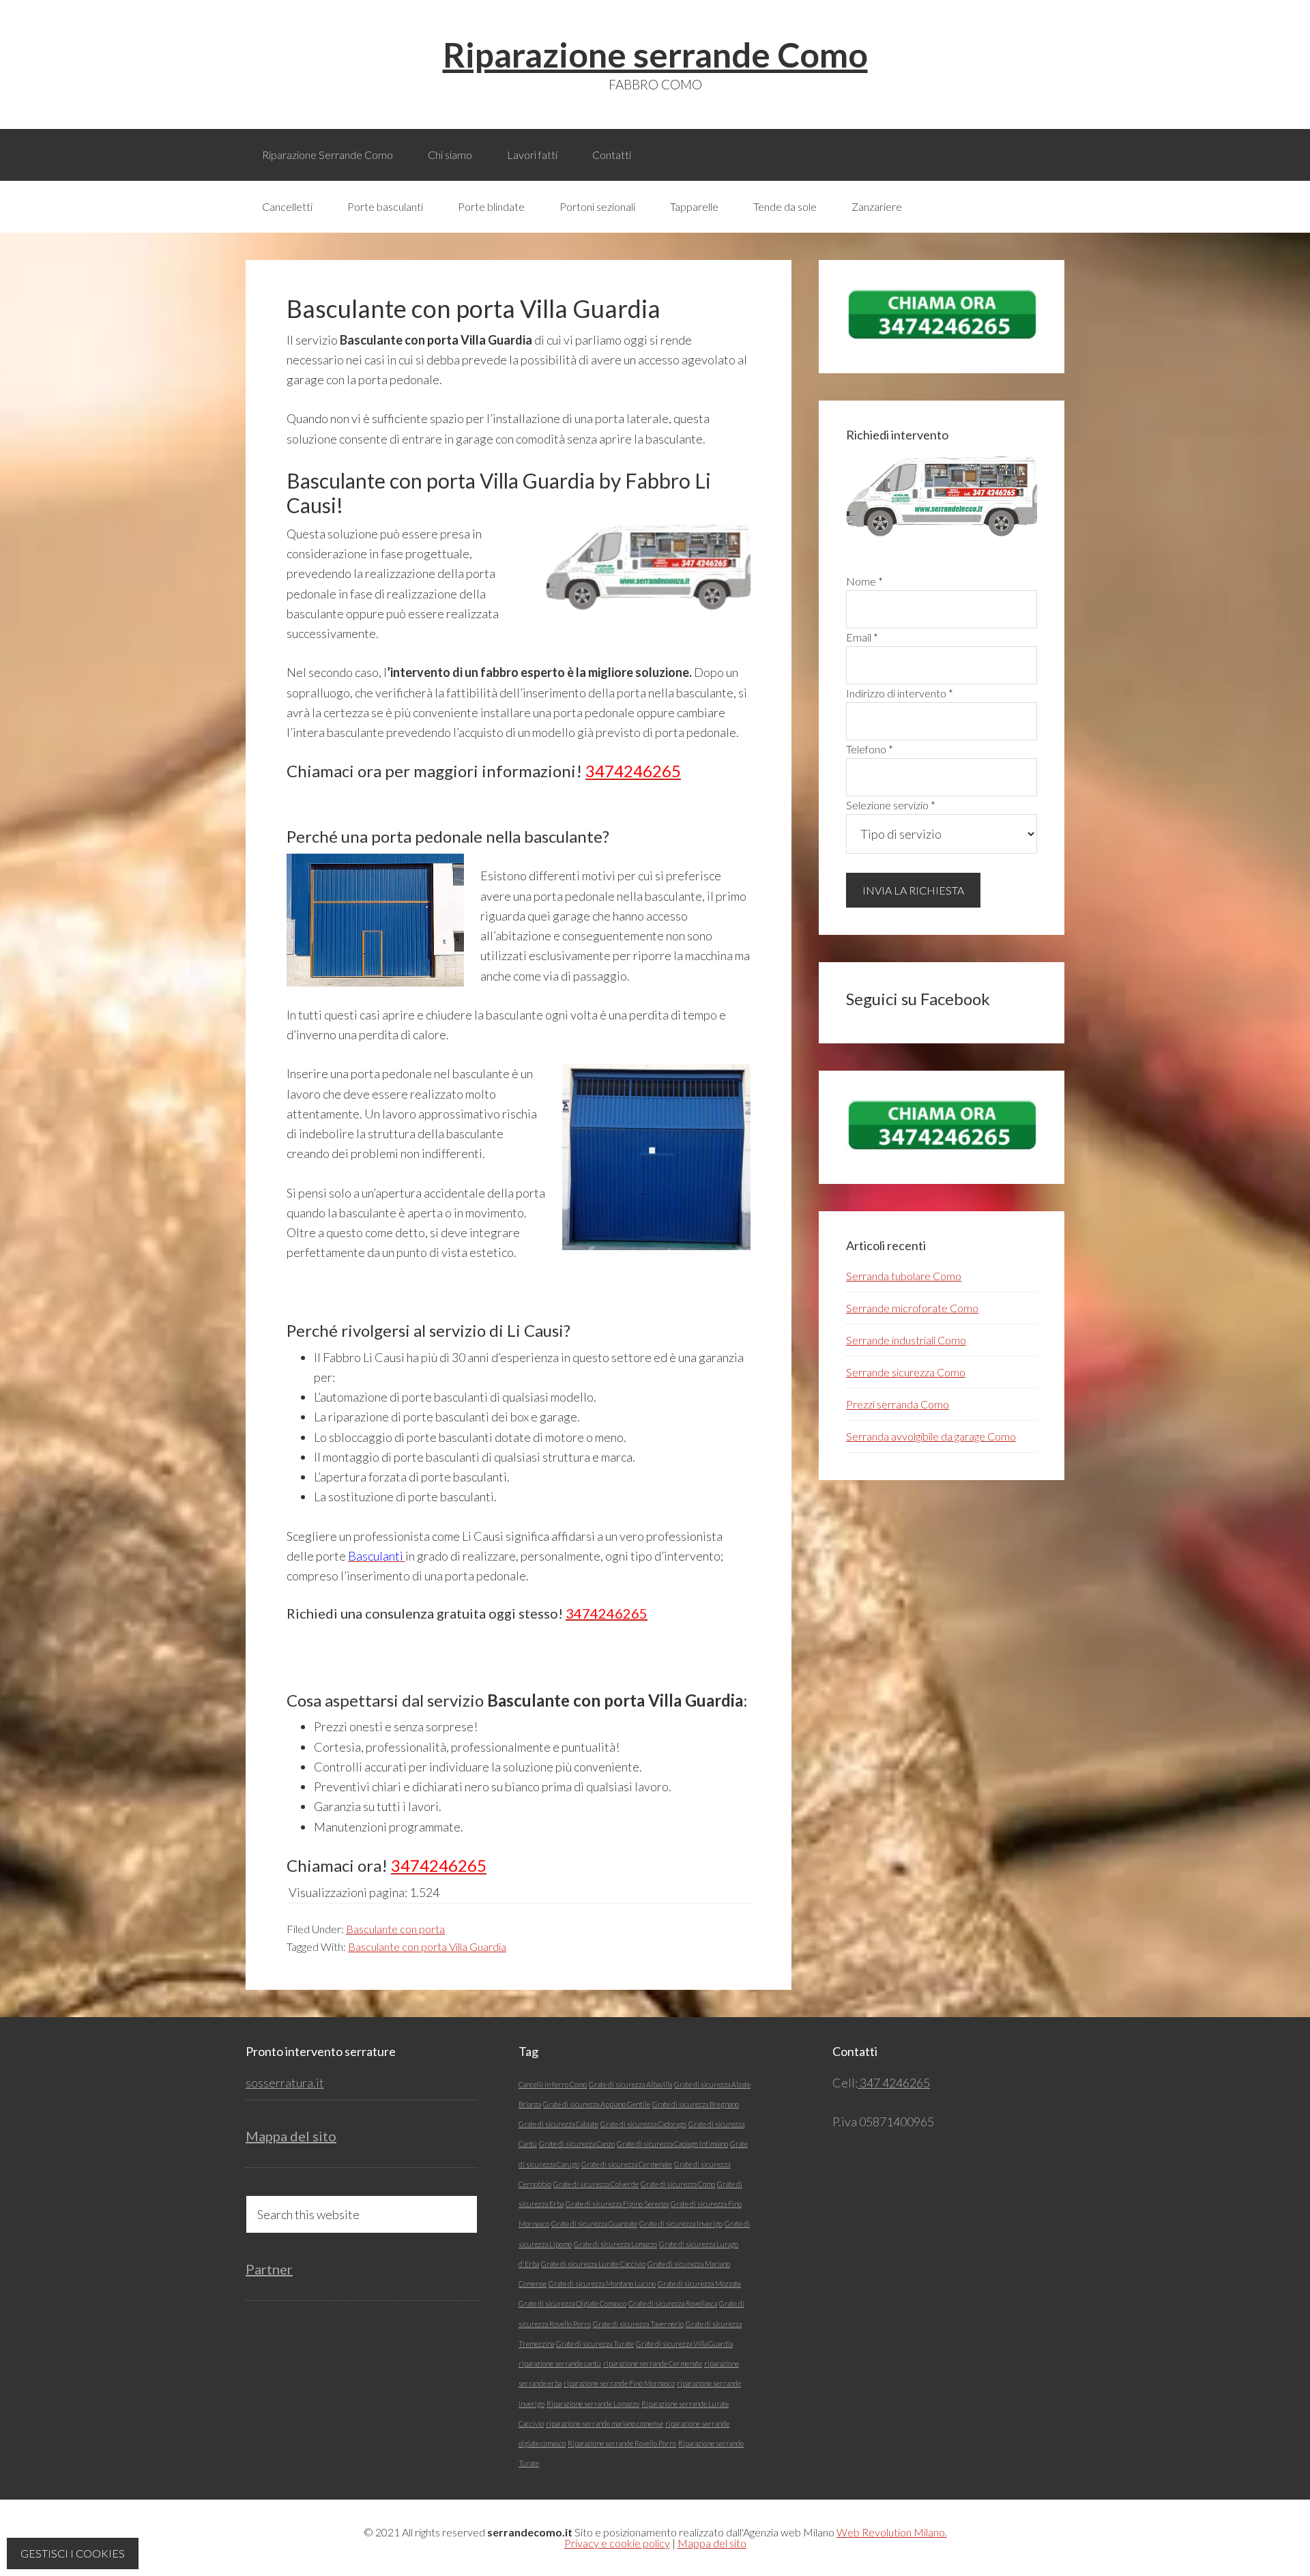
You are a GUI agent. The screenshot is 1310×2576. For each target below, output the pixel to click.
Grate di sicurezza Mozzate (699, 2284)
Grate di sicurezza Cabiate (558, 2124)
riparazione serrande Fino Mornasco (619, 2383)
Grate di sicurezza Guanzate (594, 2224)
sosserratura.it (285, 2083)
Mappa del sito (291, 2136)
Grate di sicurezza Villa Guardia (684, 2344)
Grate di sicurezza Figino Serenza (617, 2204)
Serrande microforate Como (912, 1308)
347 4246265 (894, 2083)
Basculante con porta (395, 1929)
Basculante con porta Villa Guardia (427, 1947)
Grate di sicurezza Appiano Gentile (597, 2104)
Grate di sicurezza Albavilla (630, 2084)
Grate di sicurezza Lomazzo (615, 2244)
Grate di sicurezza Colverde (596, 2184)
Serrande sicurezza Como (906, 1372)
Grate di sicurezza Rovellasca (673, 2303)
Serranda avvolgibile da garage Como (931, 1436)
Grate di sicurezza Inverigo (681, 2224)
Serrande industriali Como (906, 1340)
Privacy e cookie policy (617, 2543)
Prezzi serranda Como (898, 1404)
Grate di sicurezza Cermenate (627, 2164)
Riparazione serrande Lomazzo (593, 2404)
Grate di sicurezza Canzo (577, 2144)
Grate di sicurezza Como (678, 2184)
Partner (269, 2269)
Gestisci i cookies (73, 2553)
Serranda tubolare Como (904, 1276)
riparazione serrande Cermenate (653, 2363)
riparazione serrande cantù (560, 2363)
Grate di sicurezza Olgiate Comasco (572, 2303)
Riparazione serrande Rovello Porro (622, 2443)
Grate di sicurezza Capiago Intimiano (672, 2144)
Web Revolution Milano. (892, 2532)
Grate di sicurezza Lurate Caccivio (593, 2264)
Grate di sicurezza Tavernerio (638, 2324)
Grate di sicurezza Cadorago (643, 2124)
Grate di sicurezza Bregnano (696, 2104)
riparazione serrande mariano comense (605, 2423)
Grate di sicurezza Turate (595, 2344)
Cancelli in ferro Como (553, 2084)
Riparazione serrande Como (655, 55)
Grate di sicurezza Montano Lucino (602, 2284)
